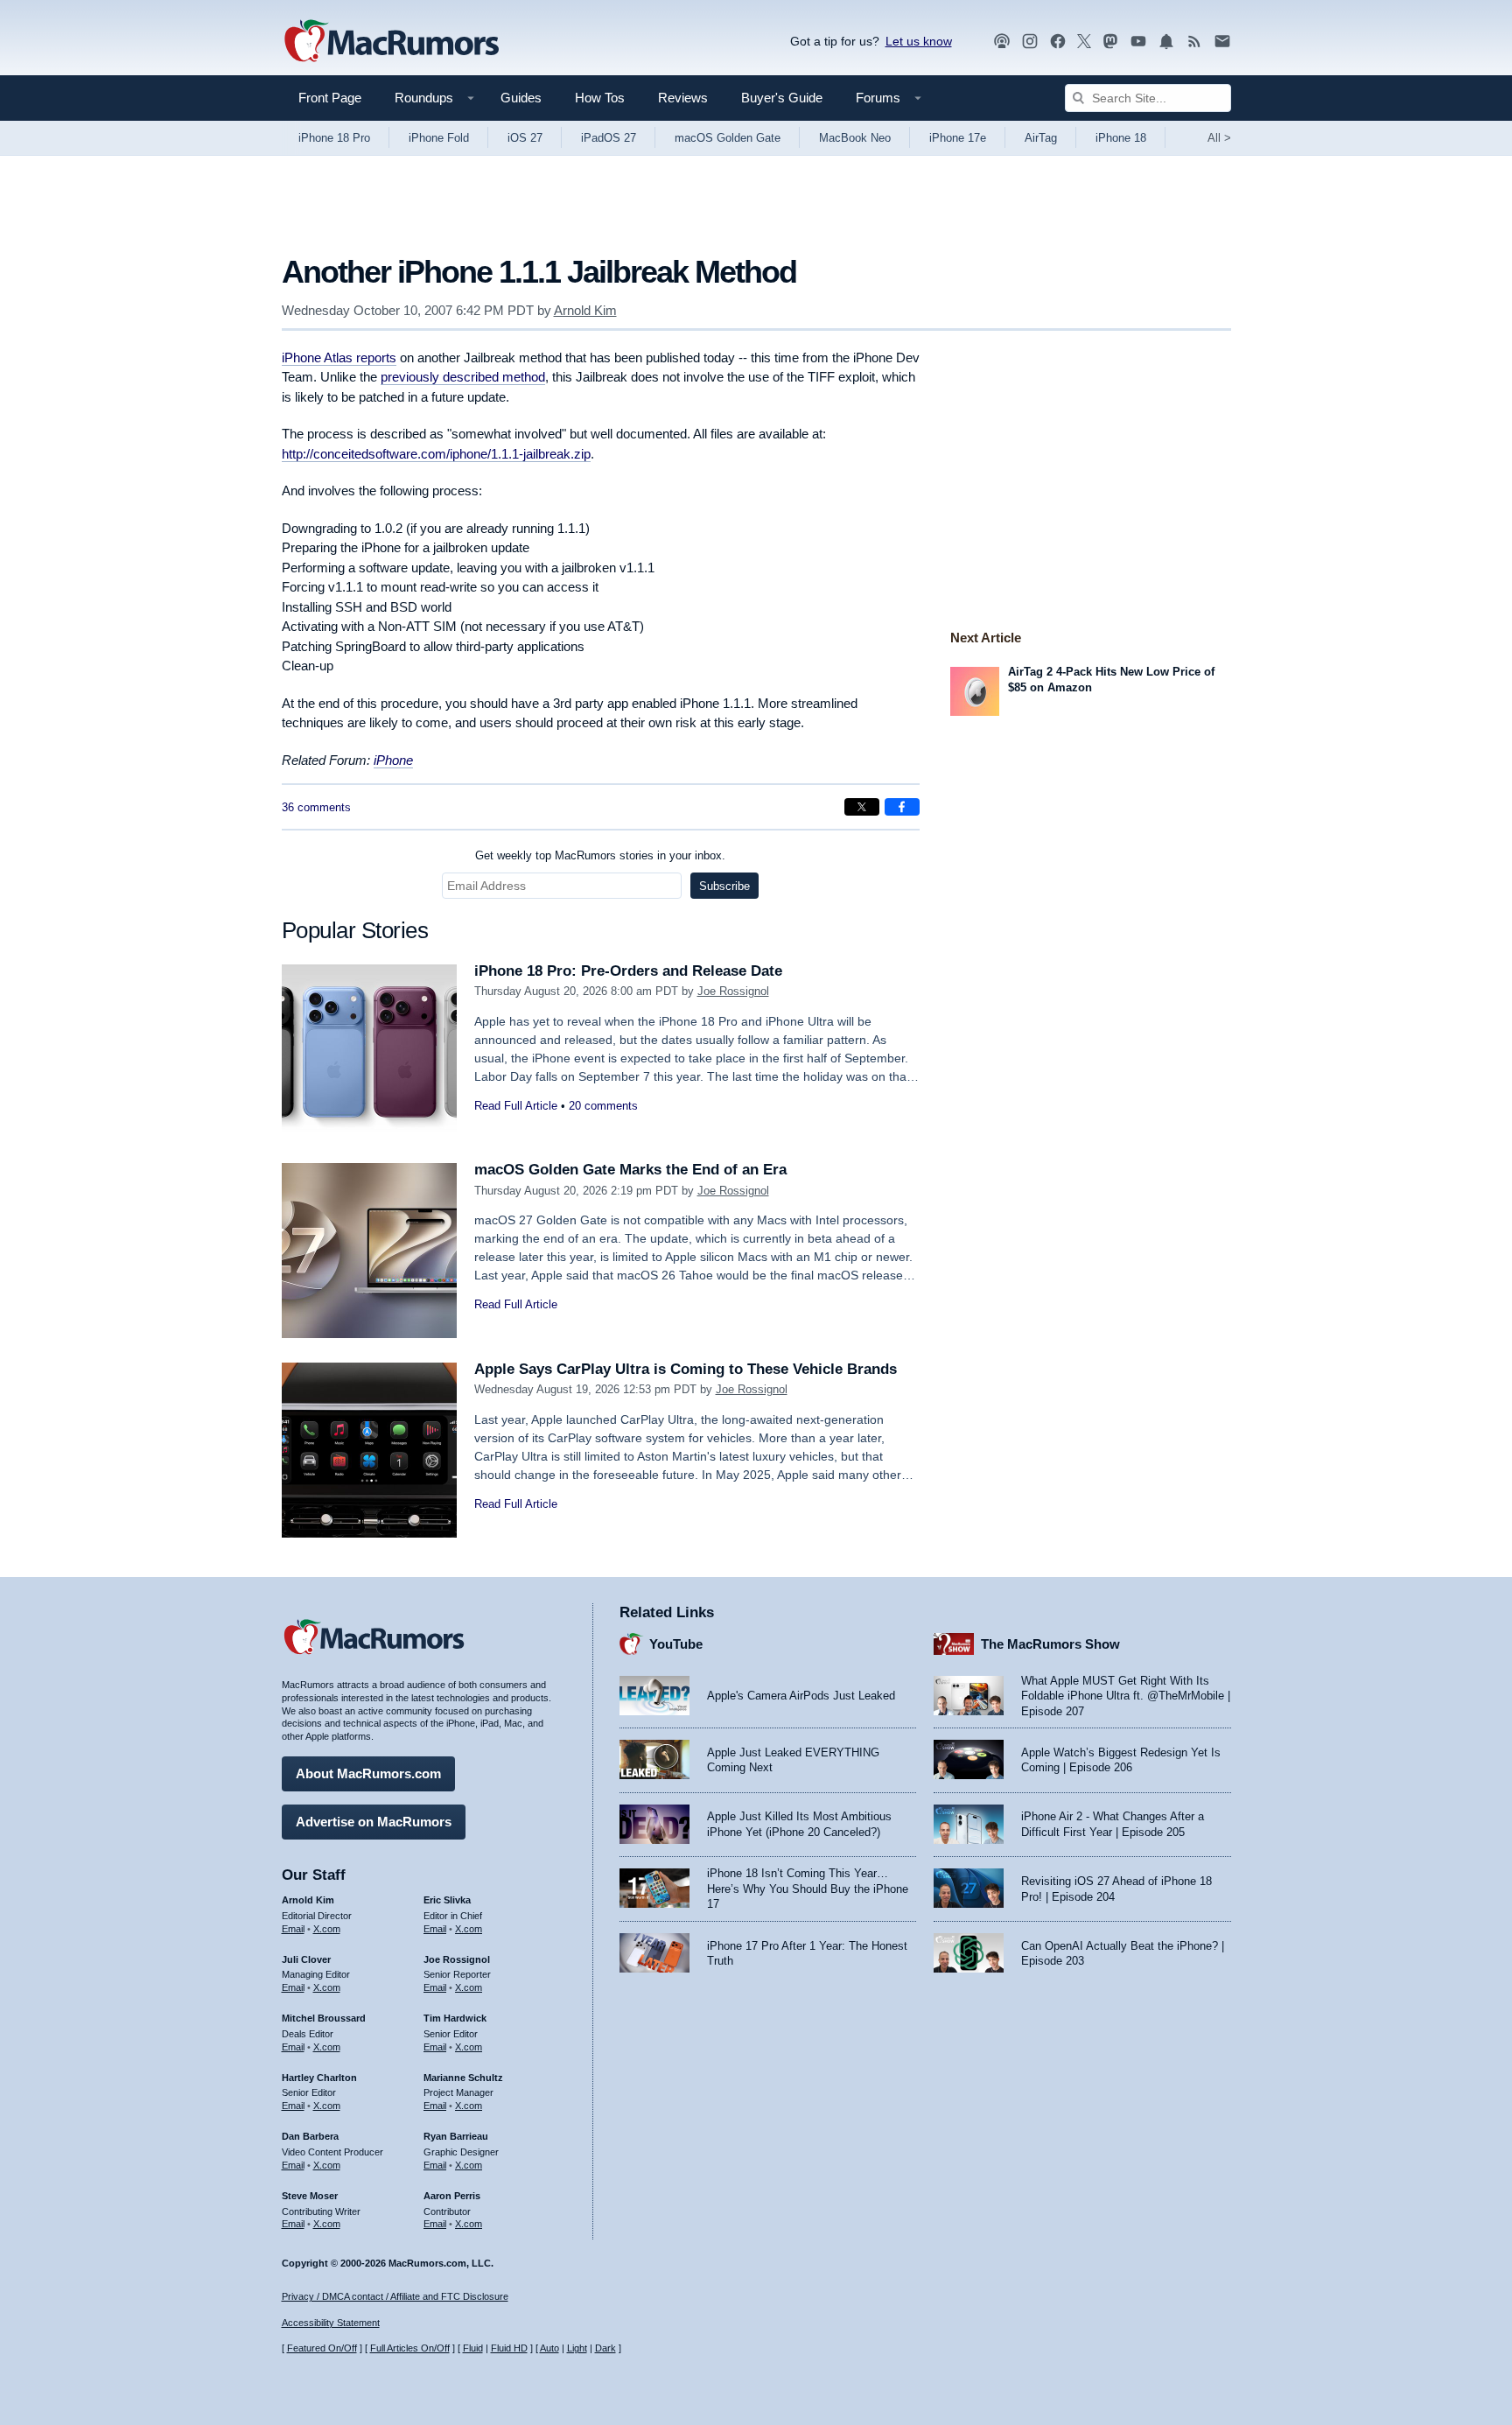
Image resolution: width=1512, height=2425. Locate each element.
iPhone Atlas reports (339, 357)
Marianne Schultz (463, 2078)
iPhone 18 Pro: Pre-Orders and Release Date (628, 971)
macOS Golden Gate (728, 138)
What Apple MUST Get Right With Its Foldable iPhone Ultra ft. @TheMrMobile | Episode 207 (1126, 1696)
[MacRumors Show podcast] (1002, 42)
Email (293, 1929)
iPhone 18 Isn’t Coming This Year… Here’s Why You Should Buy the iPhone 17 (808, 1889)
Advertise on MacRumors (374, 1822)
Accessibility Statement (331, 2323)
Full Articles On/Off (410, 2348)
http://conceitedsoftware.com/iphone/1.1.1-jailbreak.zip (436, 454)
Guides (521, 98)
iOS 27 (525, 138)
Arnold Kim (585, 310)
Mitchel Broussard (324, 2018)
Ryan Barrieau (456, 2136)
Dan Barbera (310, 2136)
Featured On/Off (322, 2348)
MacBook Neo (855, 138)
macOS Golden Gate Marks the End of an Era (630, 1170)
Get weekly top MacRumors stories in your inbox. (600, 855)
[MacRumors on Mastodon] (1110, 42)
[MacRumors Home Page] (391, 42)
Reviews (683, 98)
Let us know (919, 41)
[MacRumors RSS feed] (1194, 42)
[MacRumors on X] (1084, 42)
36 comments (316, 807)
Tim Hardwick (455, 2018)
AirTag (1041, 138)
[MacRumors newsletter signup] (1222, 42)
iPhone (393, 760)
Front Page (330, 98)
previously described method (463, 377)
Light (577, 2348)
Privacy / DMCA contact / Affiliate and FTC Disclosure (395, 2296)
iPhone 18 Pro (334, 138)
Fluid (473, 2348)
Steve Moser (310, 2196)
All (1219, 138)
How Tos (600, 98)
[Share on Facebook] (902, 807)
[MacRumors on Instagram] (1030, 42)
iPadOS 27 (609, 138)
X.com (327, 1929)
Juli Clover (306, 1959)
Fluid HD (509, 2348)
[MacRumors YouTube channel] (1138, 42)
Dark (605, 2348)
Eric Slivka (447, 1900)
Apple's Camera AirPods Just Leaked (801, 1696)
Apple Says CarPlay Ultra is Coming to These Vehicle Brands (686, 1369)
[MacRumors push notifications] (1166, 42)
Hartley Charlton (319, 2078)
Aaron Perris (452, 2196)
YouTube (676, 1644)
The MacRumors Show (1050, 1644)
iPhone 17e (958, 138)
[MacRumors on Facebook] (1058, 42)
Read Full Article (516, 1106)
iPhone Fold (439, 138)
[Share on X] (862, 807)
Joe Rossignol (733, 991)
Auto (549, 2348)
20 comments (603, 1106)
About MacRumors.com (368, 1773)
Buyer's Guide (782, 98)
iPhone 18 (1121, 138)
